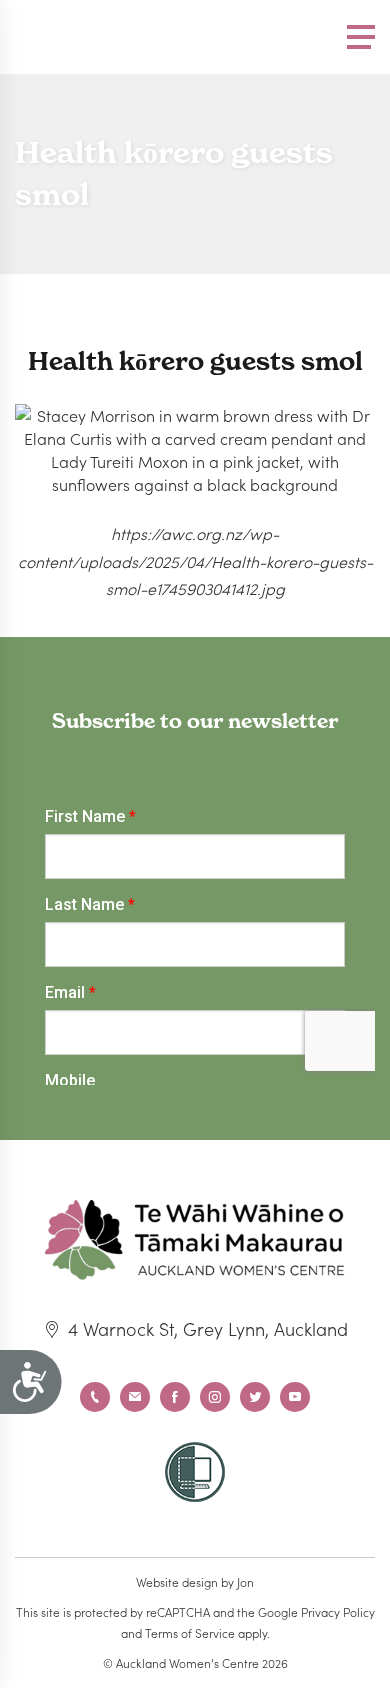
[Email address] (135, 1397)
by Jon (237, 1581)
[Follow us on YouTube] (295, 1397)
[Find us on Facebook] (175, 1397)
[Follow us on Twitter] (255, 1397)
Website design (177, 1581)
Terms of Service (190, 1632)
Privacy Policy (338, 1611)
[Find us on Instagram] (215, 1397)
